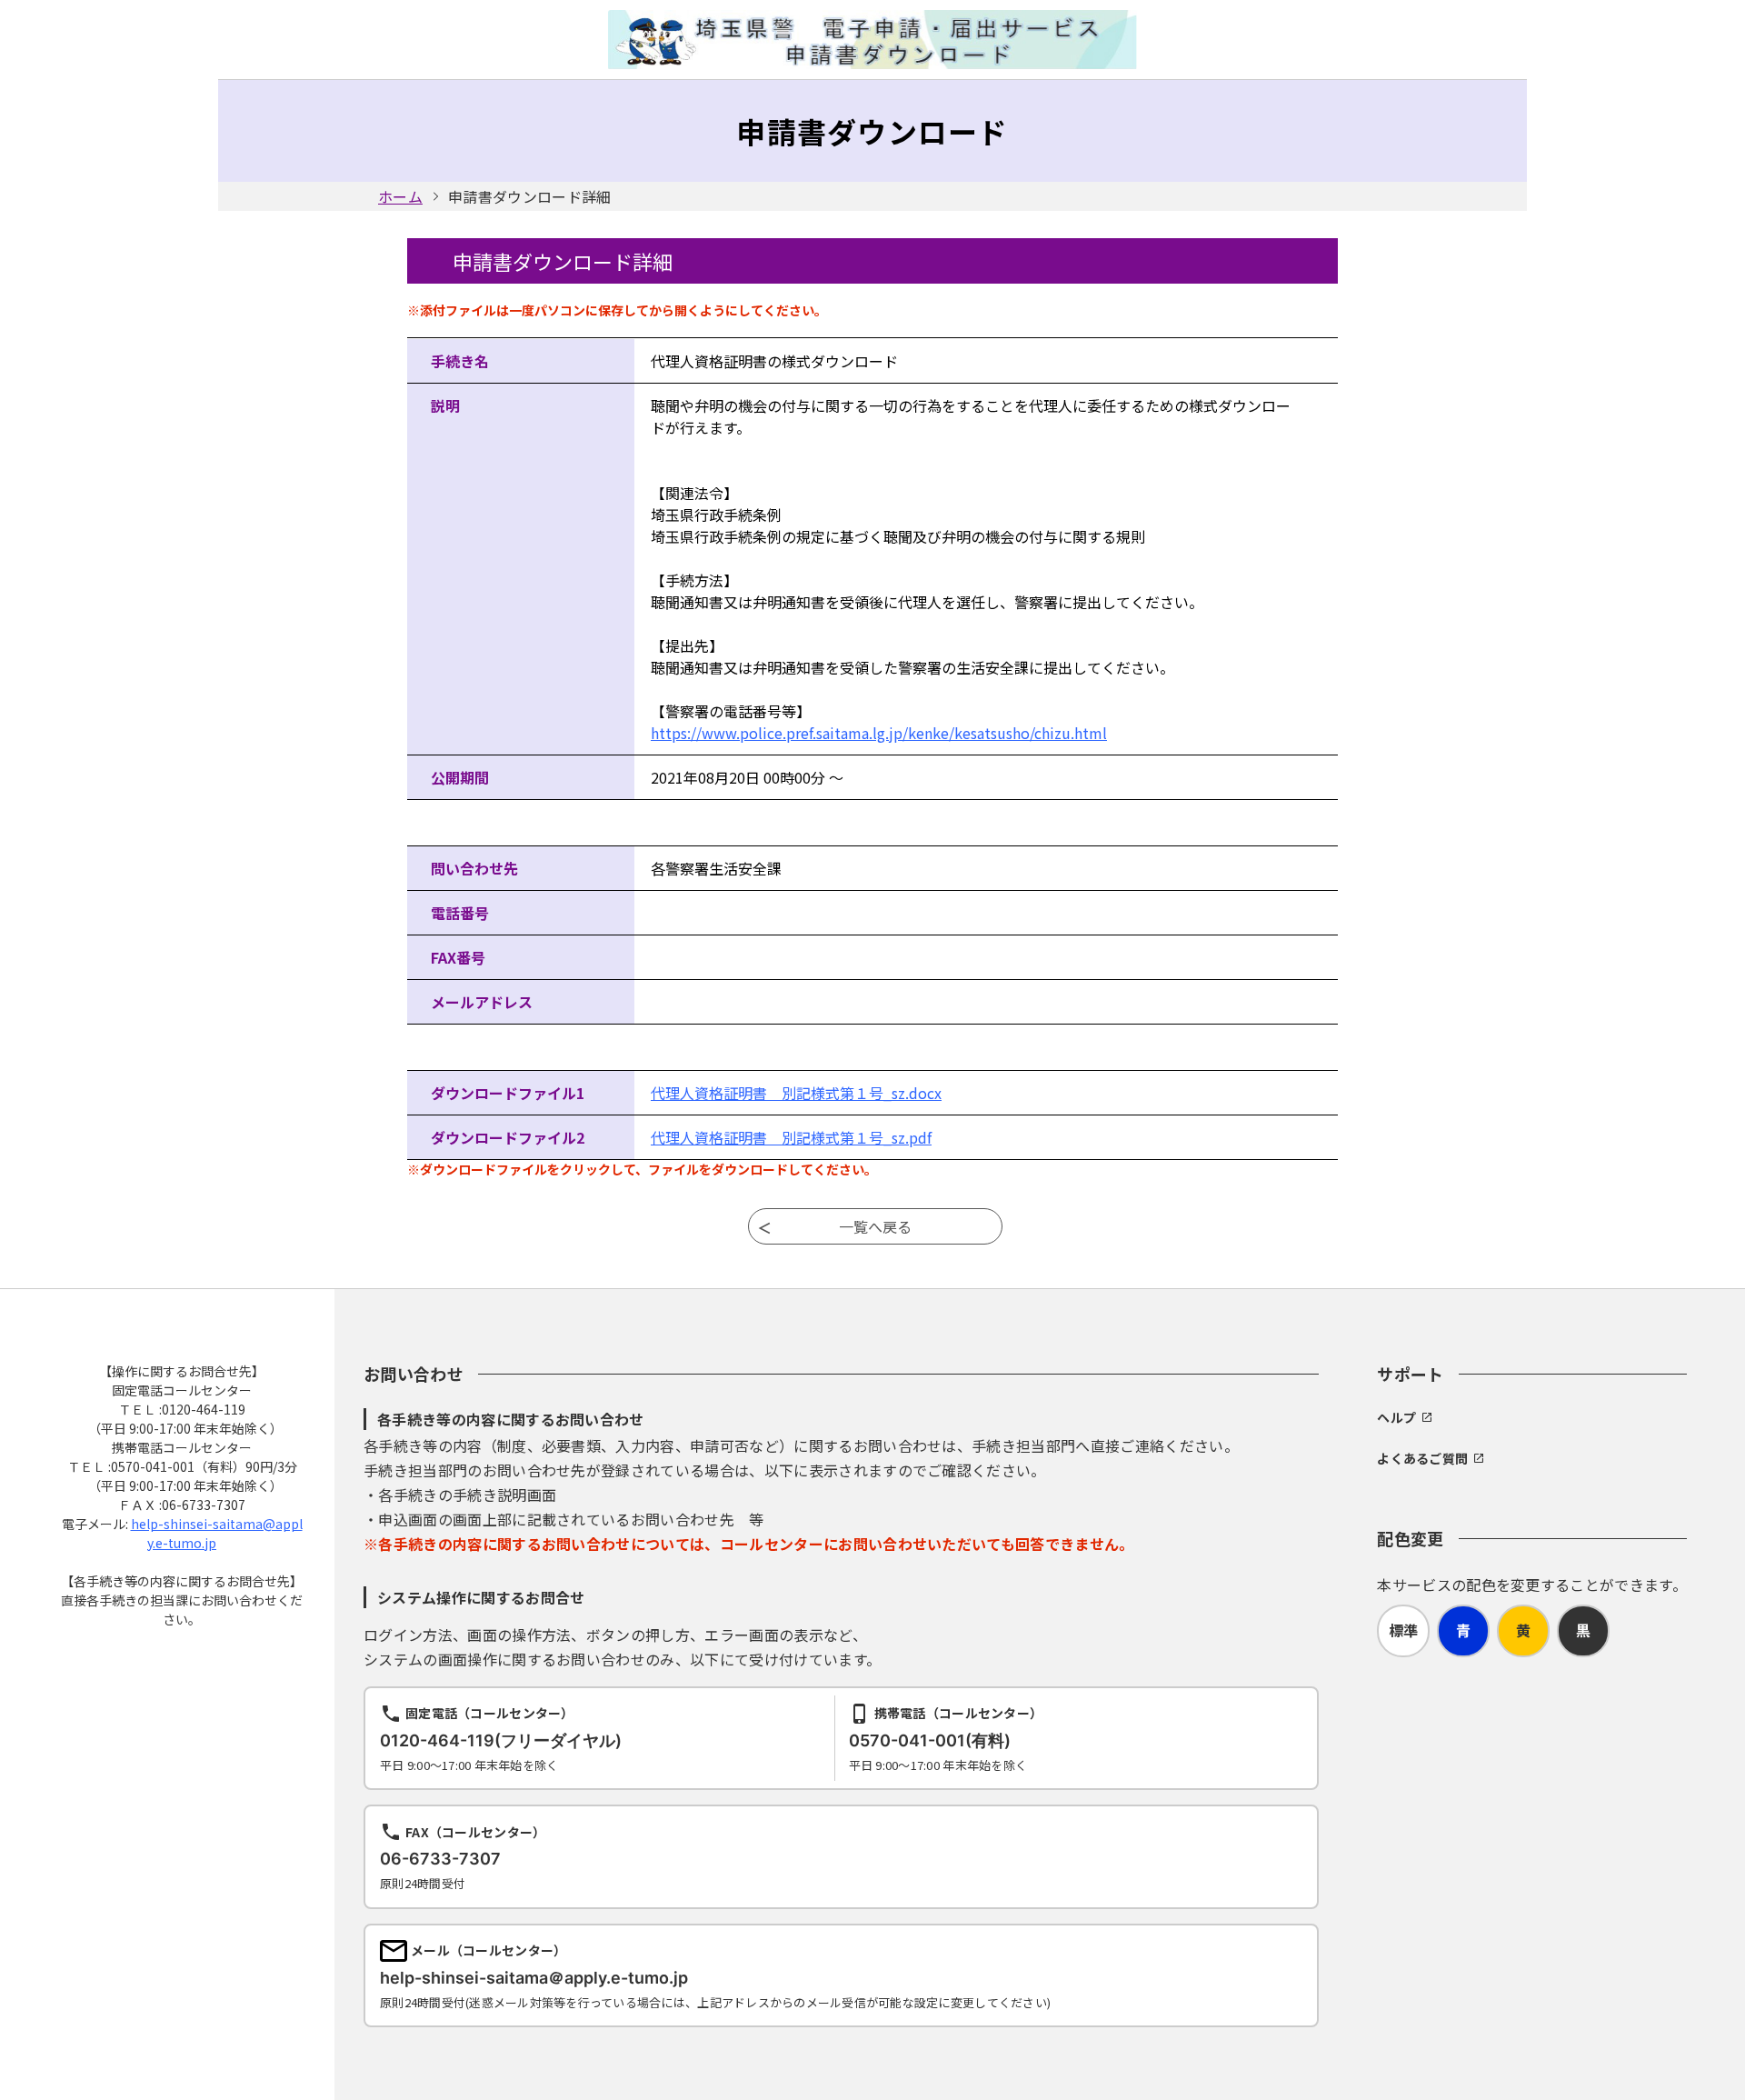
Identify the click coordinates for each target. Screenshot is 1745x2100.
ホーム (400, 196)
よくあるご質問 (1422, 1458)
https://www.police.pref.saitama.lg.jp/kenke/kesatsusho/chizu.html (879, 733)
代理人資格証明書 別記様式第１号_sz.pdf (791, 1137)
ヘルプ (1396, 1417)
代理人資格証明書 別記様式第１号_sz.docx (796, 1093)
